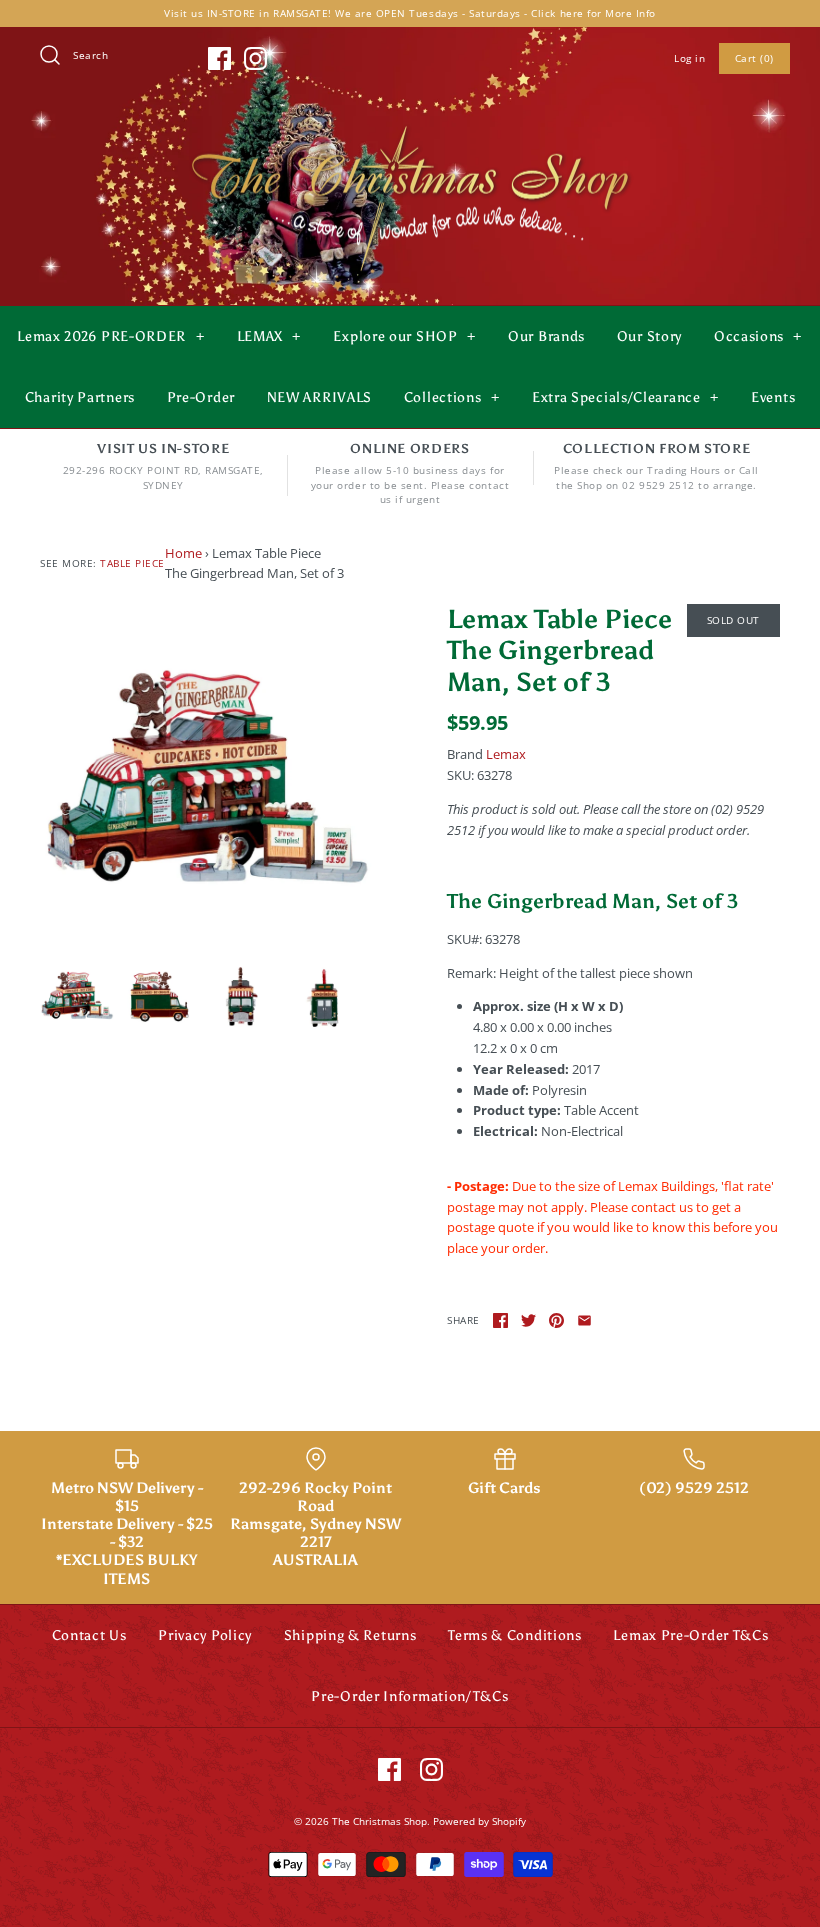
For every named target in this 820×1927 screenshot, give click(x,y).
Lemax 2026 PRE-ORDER (110, 336)
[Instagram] (255, 58)
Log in (689, 58)
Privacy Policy (205, 1635)
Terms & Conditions (515, 1635)
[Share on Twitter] (528, 1320)
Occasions (758, 336)
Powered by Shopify (479, 1821)
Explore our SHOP (404, 336)
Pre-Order (201, 397)
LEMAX (269, 336)
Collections (452, 397)
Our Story (649, 336)
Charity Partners (80, 397)
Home (183, 553)
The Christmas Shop (379, 1821)
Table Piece (132, 563)
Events (773, 397)
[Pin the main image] (556, 1320)
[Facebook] (219, 58)
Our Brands (546, 336)
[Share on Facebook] (500, 1320)
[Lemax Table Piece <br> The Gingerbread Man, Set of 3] (206, 770)
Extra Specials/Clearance (625, 397)
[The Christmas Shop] (410, 122)
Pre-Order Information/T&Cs (409, 1696)
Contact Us (89, 1635)
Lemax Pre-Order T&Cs (690, 1635)
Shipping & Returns (350, 1635)
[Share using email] (584, 1320)
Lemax (506, 754)
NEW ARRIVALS (319, 397)
